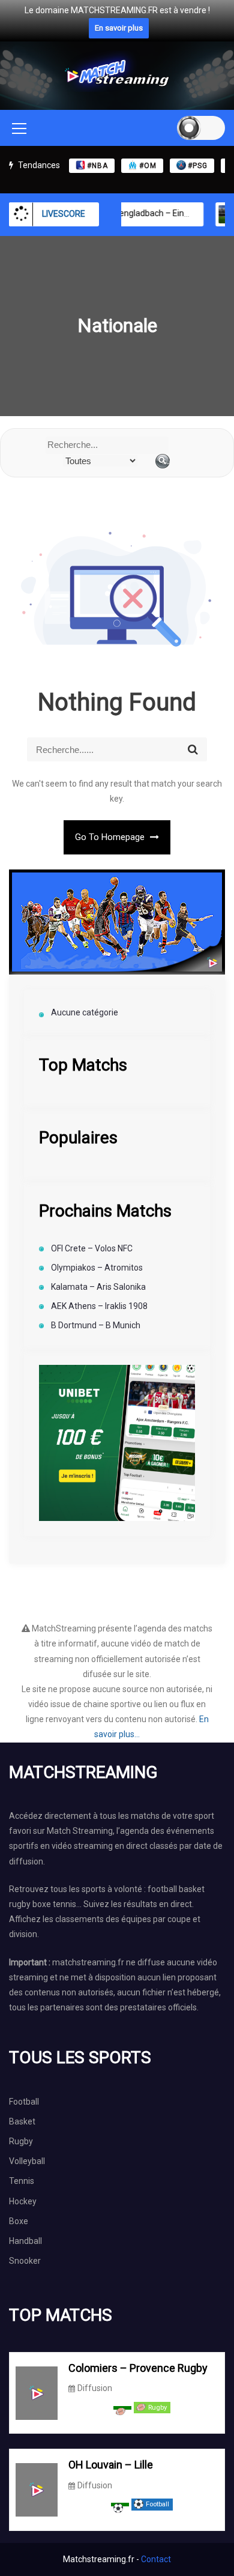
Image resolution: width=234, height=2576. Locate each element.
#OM (148, 166)
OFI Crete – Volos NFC (92, 1248)
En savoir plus (119, 28)
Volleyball (27, 2161)
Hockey (23, 2201)
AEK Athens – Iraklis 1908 (99, 1306)
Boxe (19, 2221)
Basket (22, 2121)
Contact (156, 2559)
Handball (25, 2241)
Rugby (21, 2141)
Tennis (22, 2181)
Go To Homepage (111, 837)
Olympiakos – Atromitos (97, 1268)
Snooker (25, 2261)
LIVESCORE (64, 214)
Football (24, 2102)
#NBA (97, 166)
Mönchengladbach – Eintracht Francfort (149, 213)
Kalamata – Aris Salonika (98, 1287)
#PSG (198, 166)
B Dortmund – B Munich (96, 1325)
